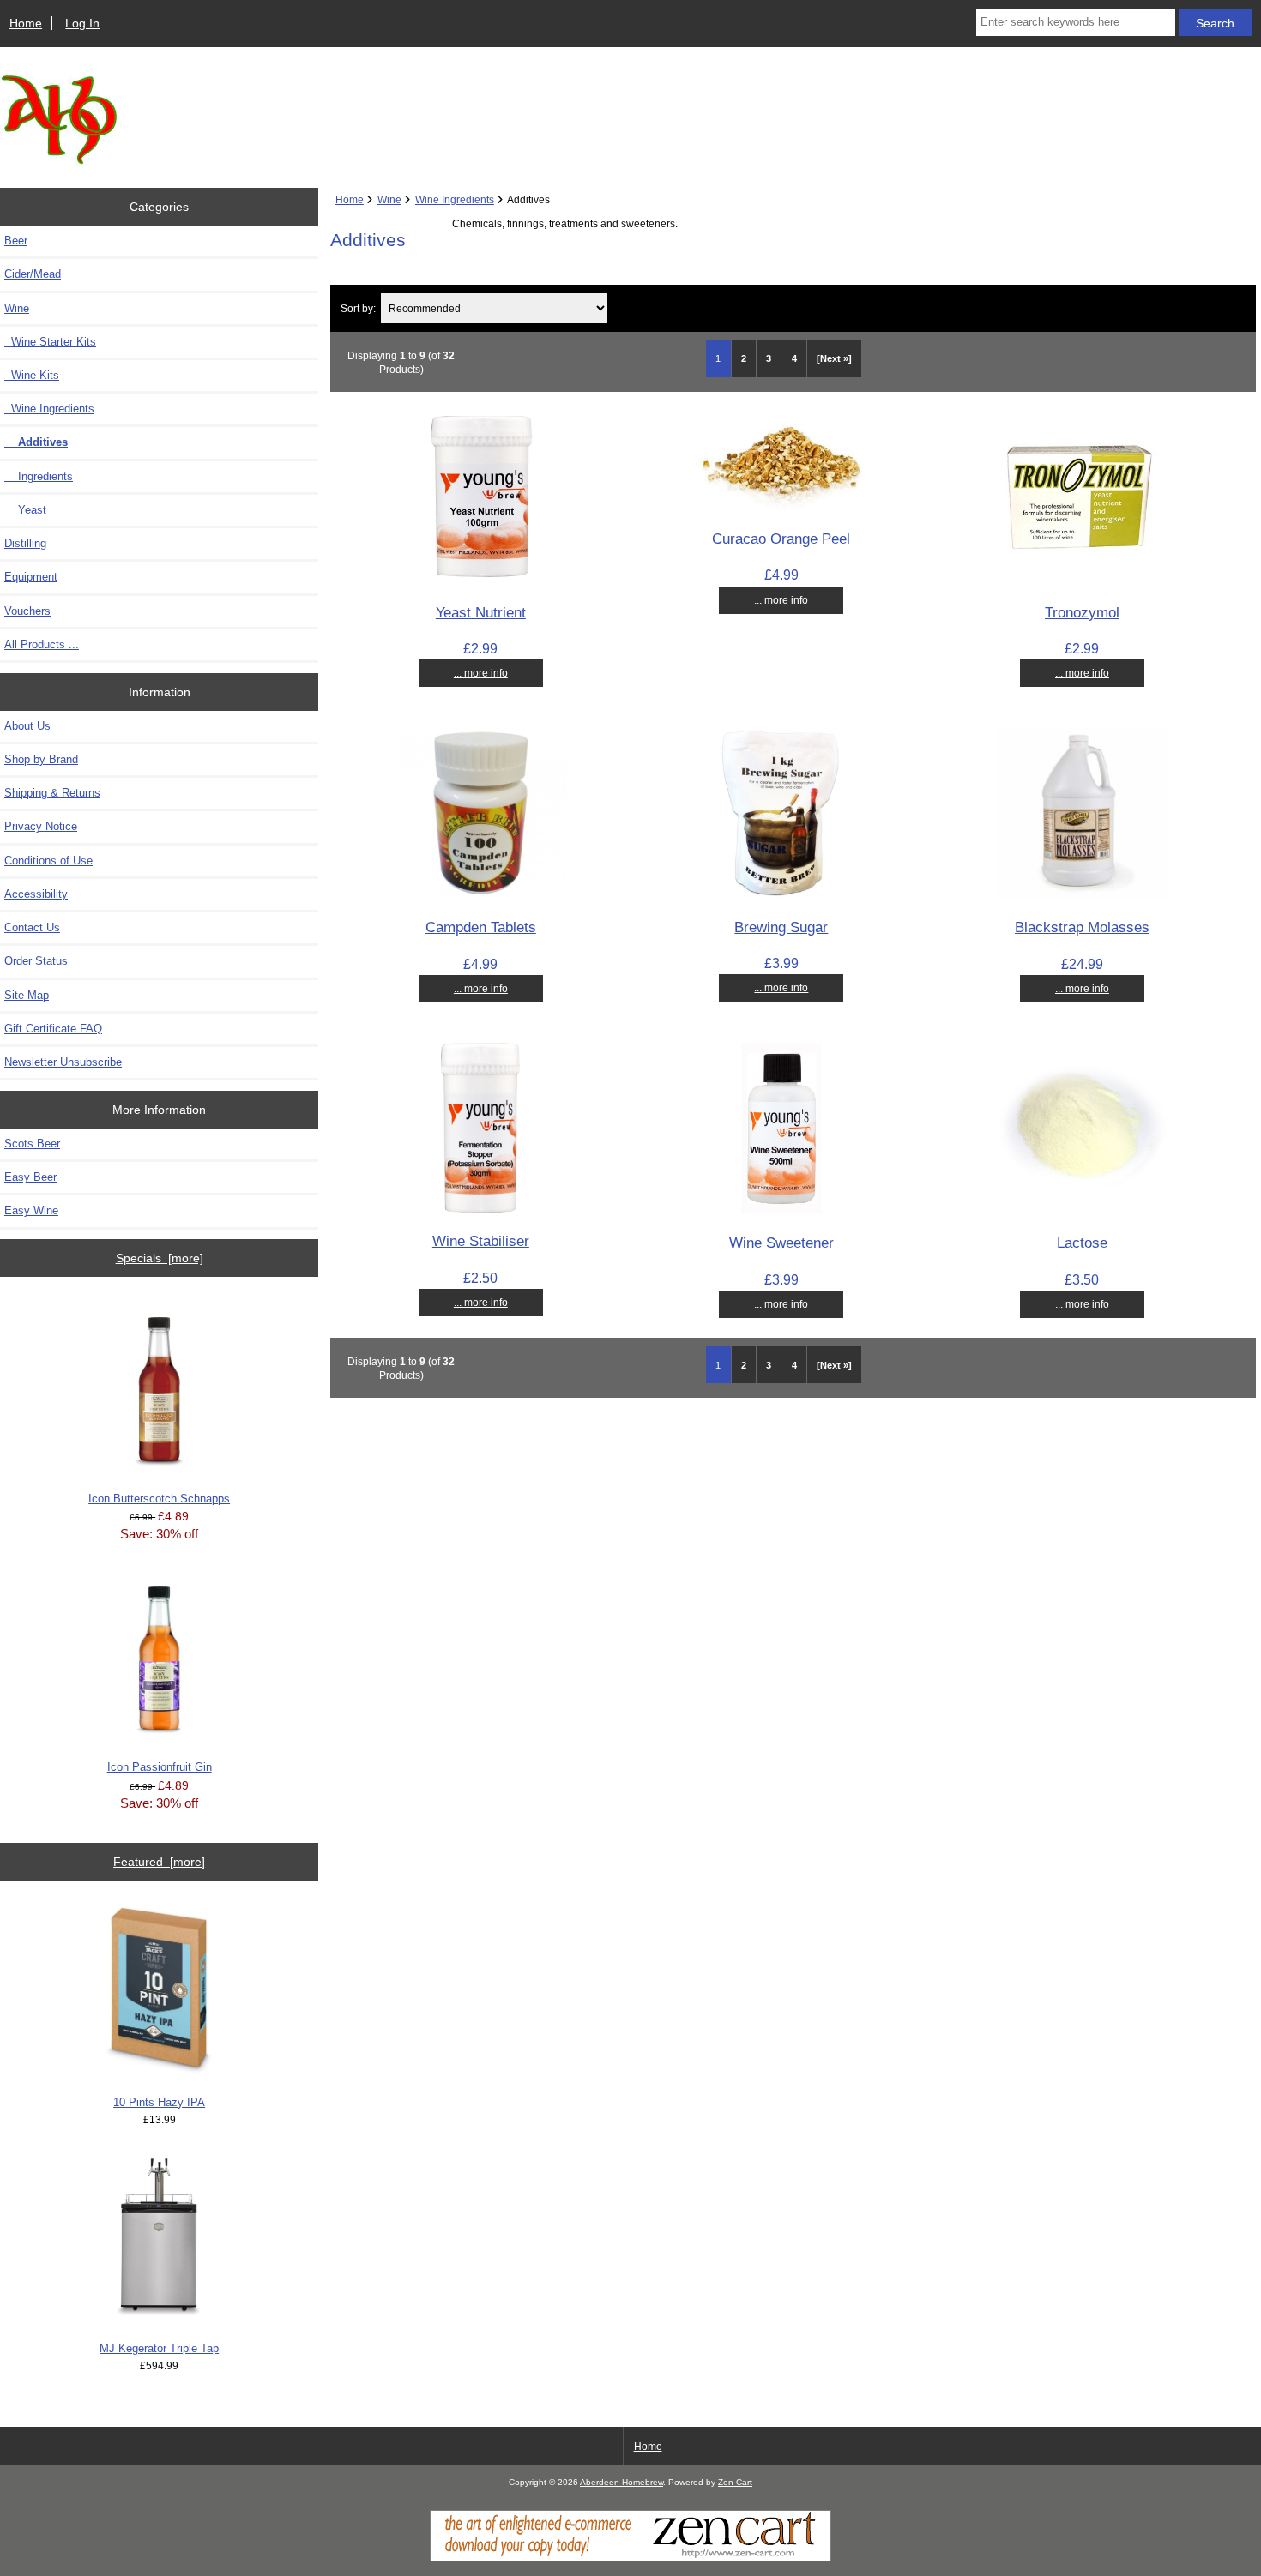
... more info (481, 673)
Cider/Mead (33, 274)
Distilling (25, 543)
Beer (16, 241)
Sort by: (358, 308)
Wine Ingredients (455, 199)
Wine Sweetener (781, 1243)
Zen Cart (735, 2482)
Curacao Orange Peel (781, 539)
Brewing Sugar (781, 927)
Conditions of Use (48, 861)
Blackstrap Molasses (1082, 927)
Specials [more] (160, 1258)
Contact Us (32, 927)
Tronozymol (1082, 612)
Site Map (27, 995)
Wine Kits (32, 375)
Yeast (25, 510)
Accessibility (36, 894)
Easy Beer (30, 1177)
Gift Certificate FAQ (53, 1029)
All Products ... (42, 644)
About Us (27, 726)
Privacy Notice (41, 826)
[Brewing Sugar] (781, 894)
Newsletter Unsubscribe (63, 1062)
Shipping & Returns (52, 793)
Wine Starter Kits (50, 342)
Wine (389, 199)
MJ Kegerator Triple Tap (159, 2348)
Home (26, 23)
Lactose (1082, 1243)
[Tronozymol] (1082, 579)
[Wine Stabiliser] (480, 1209)
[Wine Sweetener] (781, 1210)
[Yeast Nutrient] (480, 579)
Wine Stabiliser (481, 1241)
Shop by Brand (41, 759)
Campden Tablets (481, 927)
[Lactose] (1082, 1210)
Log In (82, 23)
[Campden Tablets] (480, 895)
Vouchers (27, 611)
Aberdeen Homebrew (621, 2482)
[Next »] (834, 358)
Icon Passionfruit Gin (160, 1767)
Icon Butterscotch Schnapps (159, 1499)
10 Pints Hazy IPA (159, 2102)
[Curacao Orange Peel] (781, 506)
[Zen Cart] (630, 2558)
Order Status (36, 961)
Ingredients (39, 476)
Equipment (31, 577)
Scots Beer (32, 1144)
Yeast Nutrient (481, 612)
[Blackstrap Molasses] (1082, 895)
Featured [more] (159, 1862)
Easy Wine (31, 1210)
